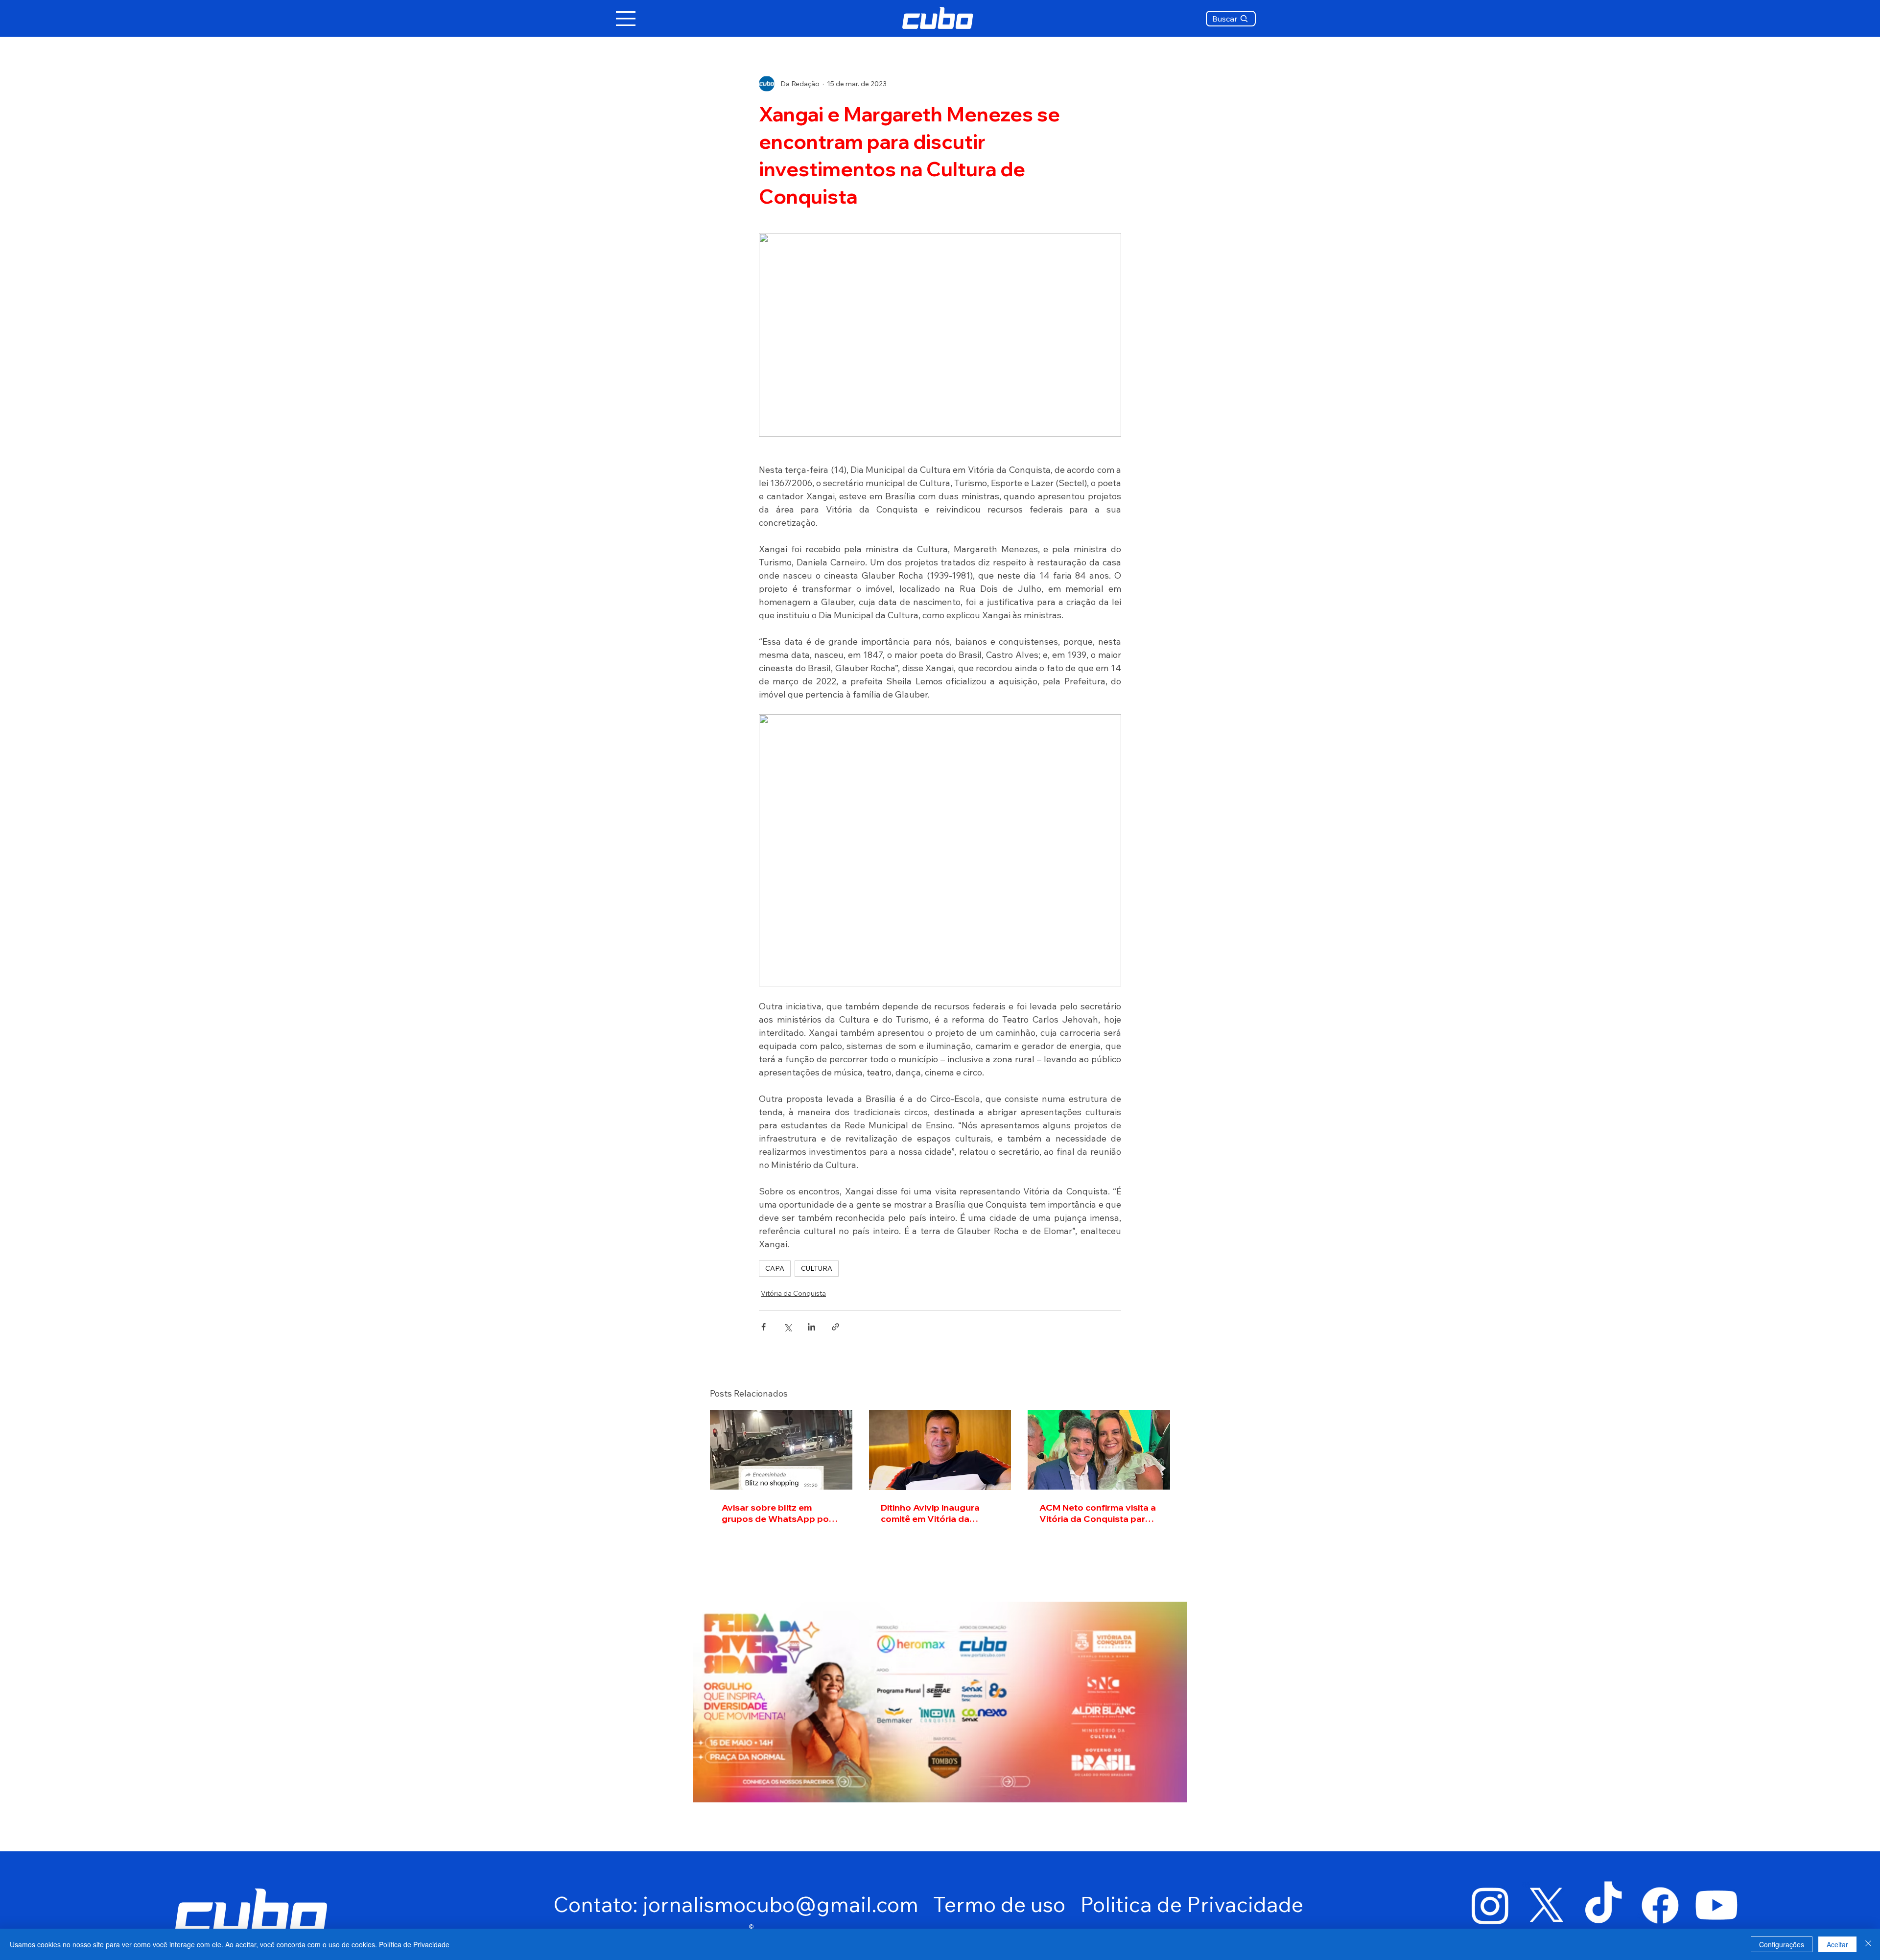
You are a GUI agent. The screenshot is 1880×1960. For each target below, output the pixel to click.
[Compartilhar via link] (835, 1327)
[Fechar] (1868, 1944)
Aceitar (1837, 1944)
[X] (1547, 1905)
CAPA (775, 1268)
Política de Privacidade (414, 1944)
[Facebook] (1660, 1905)
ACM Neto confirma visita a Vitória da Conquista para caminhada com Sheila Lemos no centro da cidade (1098, 1513)
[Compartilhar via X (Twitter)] (787, 1327)
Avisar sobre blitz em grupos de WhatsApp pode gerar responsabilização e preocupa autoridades (781, 1513)
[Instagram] (1490, 1905)
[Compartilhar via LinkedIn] (811, 1327)
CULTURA (817, 1268)
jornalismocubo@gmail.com (781, 1904)
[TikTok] (1603, 1905)
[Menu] (626, 19)
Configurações (1782, 1944)
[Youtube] (1716, 1905)
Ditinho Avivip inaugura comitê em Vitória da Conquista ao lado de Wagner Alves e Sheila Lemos (930, 1513)
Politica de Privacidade (1192, 1904)
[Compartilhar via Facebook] (764, 1327)
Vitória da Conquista (793, 1293)
